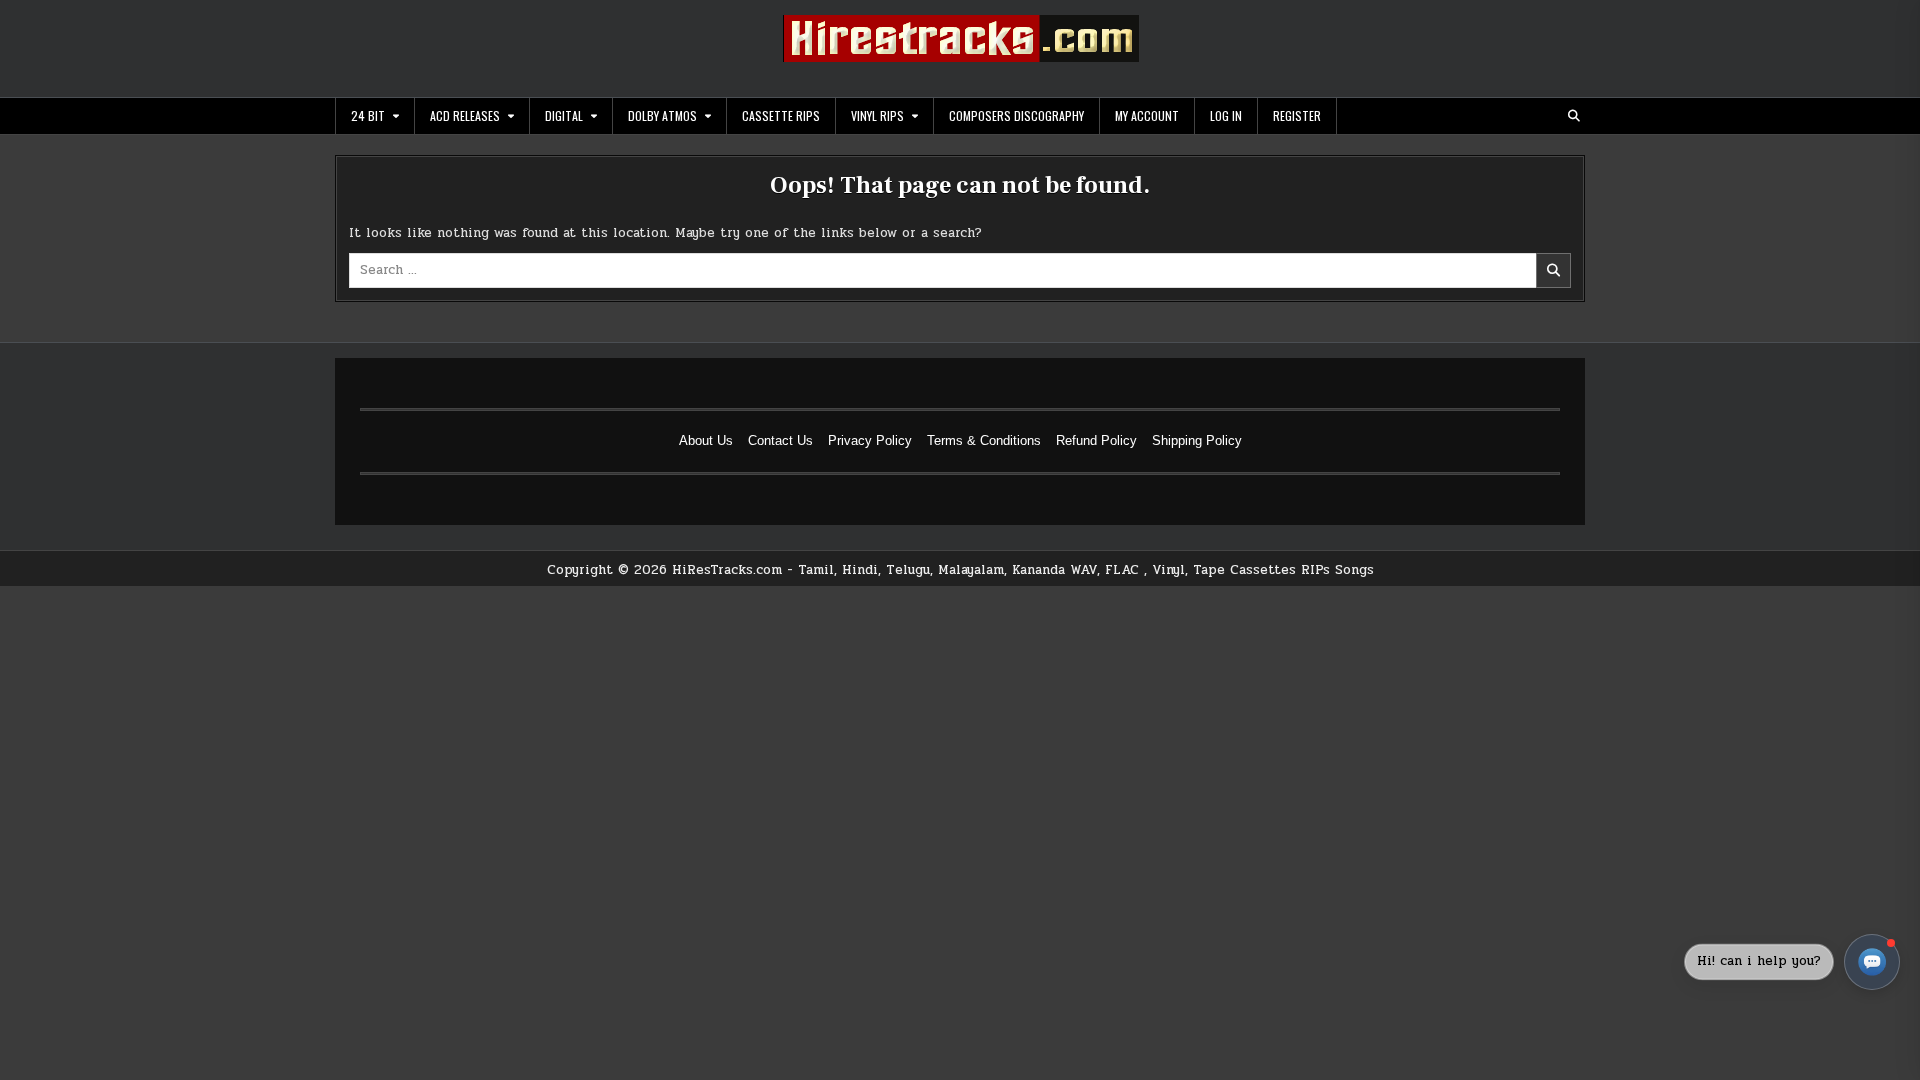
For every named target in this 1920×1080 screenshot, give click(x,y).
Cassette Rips (781, 115)
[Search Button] (1574, 116)
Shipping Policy (1197, 440)
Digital (564, 115)
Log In (1226, 115)
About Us (706, 440)
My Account (1147, 115)
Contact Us (780, 440)
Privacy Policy (870, 440)
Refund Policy (1096, 440)
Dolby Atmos (662, 115)
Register (1297, 115)
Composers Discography (1016, 115)
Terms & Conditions (984, 440)
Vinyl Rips (877, 115)
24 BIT (368, 115)
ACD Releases (465, 115)
